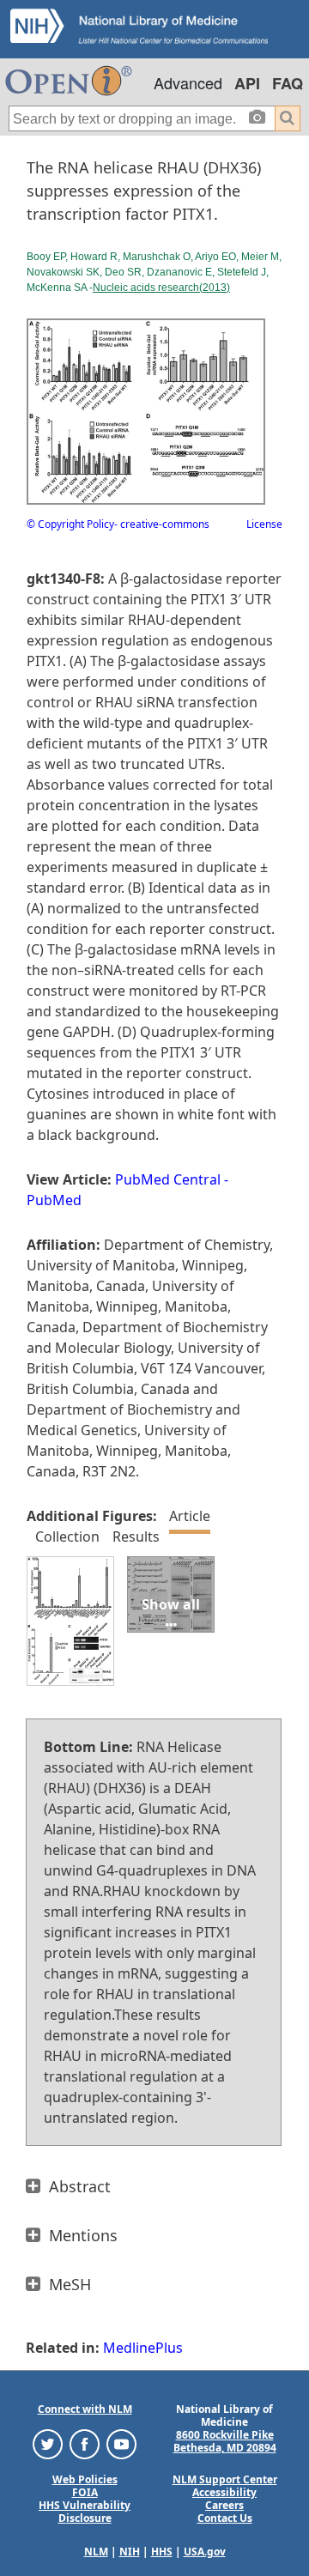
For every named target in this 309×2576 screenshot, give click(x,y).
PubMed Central (168, 1179)
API (247, 83)
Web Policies (85, 2479)
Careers (224, 2505)
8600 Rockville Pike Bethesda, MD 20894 (225, 2441)
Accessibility (224, 2492)
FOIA (85, 2492)
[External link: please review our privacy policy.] (48, 2443)
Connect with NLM (85, 2409)
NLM (96, 2552)
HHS (162, 2552)
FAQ (288, 83)
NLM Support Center (225, 2479)
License (264, 524)
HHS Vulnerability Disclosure (85, 2512)
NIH (130, 2552)
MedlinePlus (143, 2348)
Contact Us (225, 2518)
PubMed (54, 1200)
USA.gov (205, 2552)
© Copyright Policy (70, 524)
